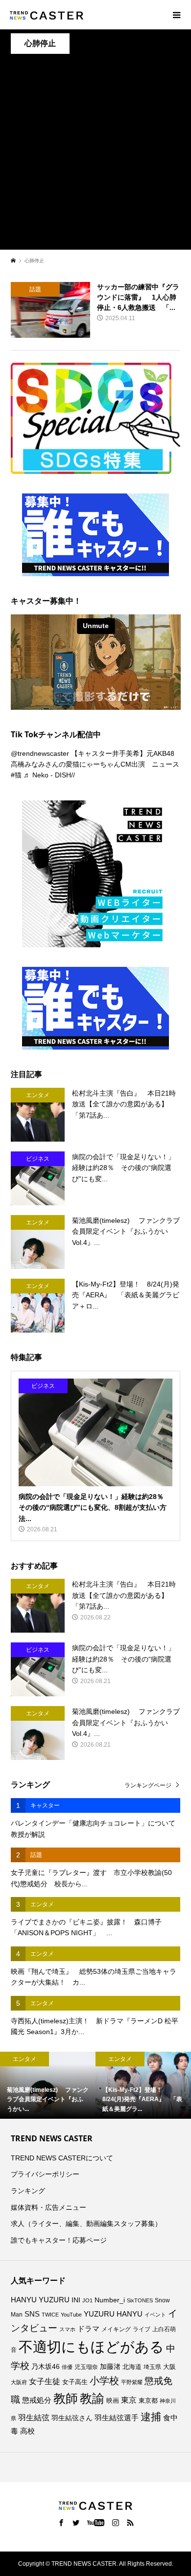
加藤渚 (110, 2366)
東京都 (148, 2401)
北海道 (132, 2367)
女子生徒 (45, 2381)
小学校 (104, 2381)
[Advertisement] (95, 154)
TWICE (50, 2315)
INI (76, 2300)
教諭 (92, 2399)
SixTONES (140, 2300)
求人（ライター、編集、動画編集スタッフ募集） (86, 2224)
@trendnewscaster (40, 753)
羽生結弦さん (72, 2418)
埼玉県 (152, 2367)
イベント (155, 2315)
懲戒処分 (37, 2400)
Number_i (110, 2300)
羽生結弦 (34, 2418)
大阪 (169, 2367)
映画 (113, 2400)
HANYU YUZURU (40, 2300)
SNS (32, 2314)
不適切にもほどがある (91, 2347)
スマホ (67, 2329)
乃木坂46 (46, 2366)
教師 (66, 2398)
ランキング (28, 2191)
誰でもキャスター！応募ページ (59, 2240)
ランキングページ (148, 1785)
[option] (48, 2085)
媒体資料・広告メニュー (48, 2207)
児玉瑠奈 (86, 2367)
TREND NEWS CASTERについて (62, 2158)
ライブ (142, 2329)
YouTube (71, 2315)
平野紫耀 (132, 2382)
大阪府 (19, 2382)
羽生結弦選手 (117, 2418)
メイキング (116, 2329)
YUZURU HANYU (113, 2314)
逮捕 (151, 2417)
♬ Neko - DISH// (49, 775)
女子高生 (75, 2382)
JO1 (87, 2300)
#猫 (16, 775)
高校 (27, 2431)
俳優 (67, 2367)
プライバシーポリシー (45, 2174)
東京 (129, 2400)
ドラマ (88, 2329)
